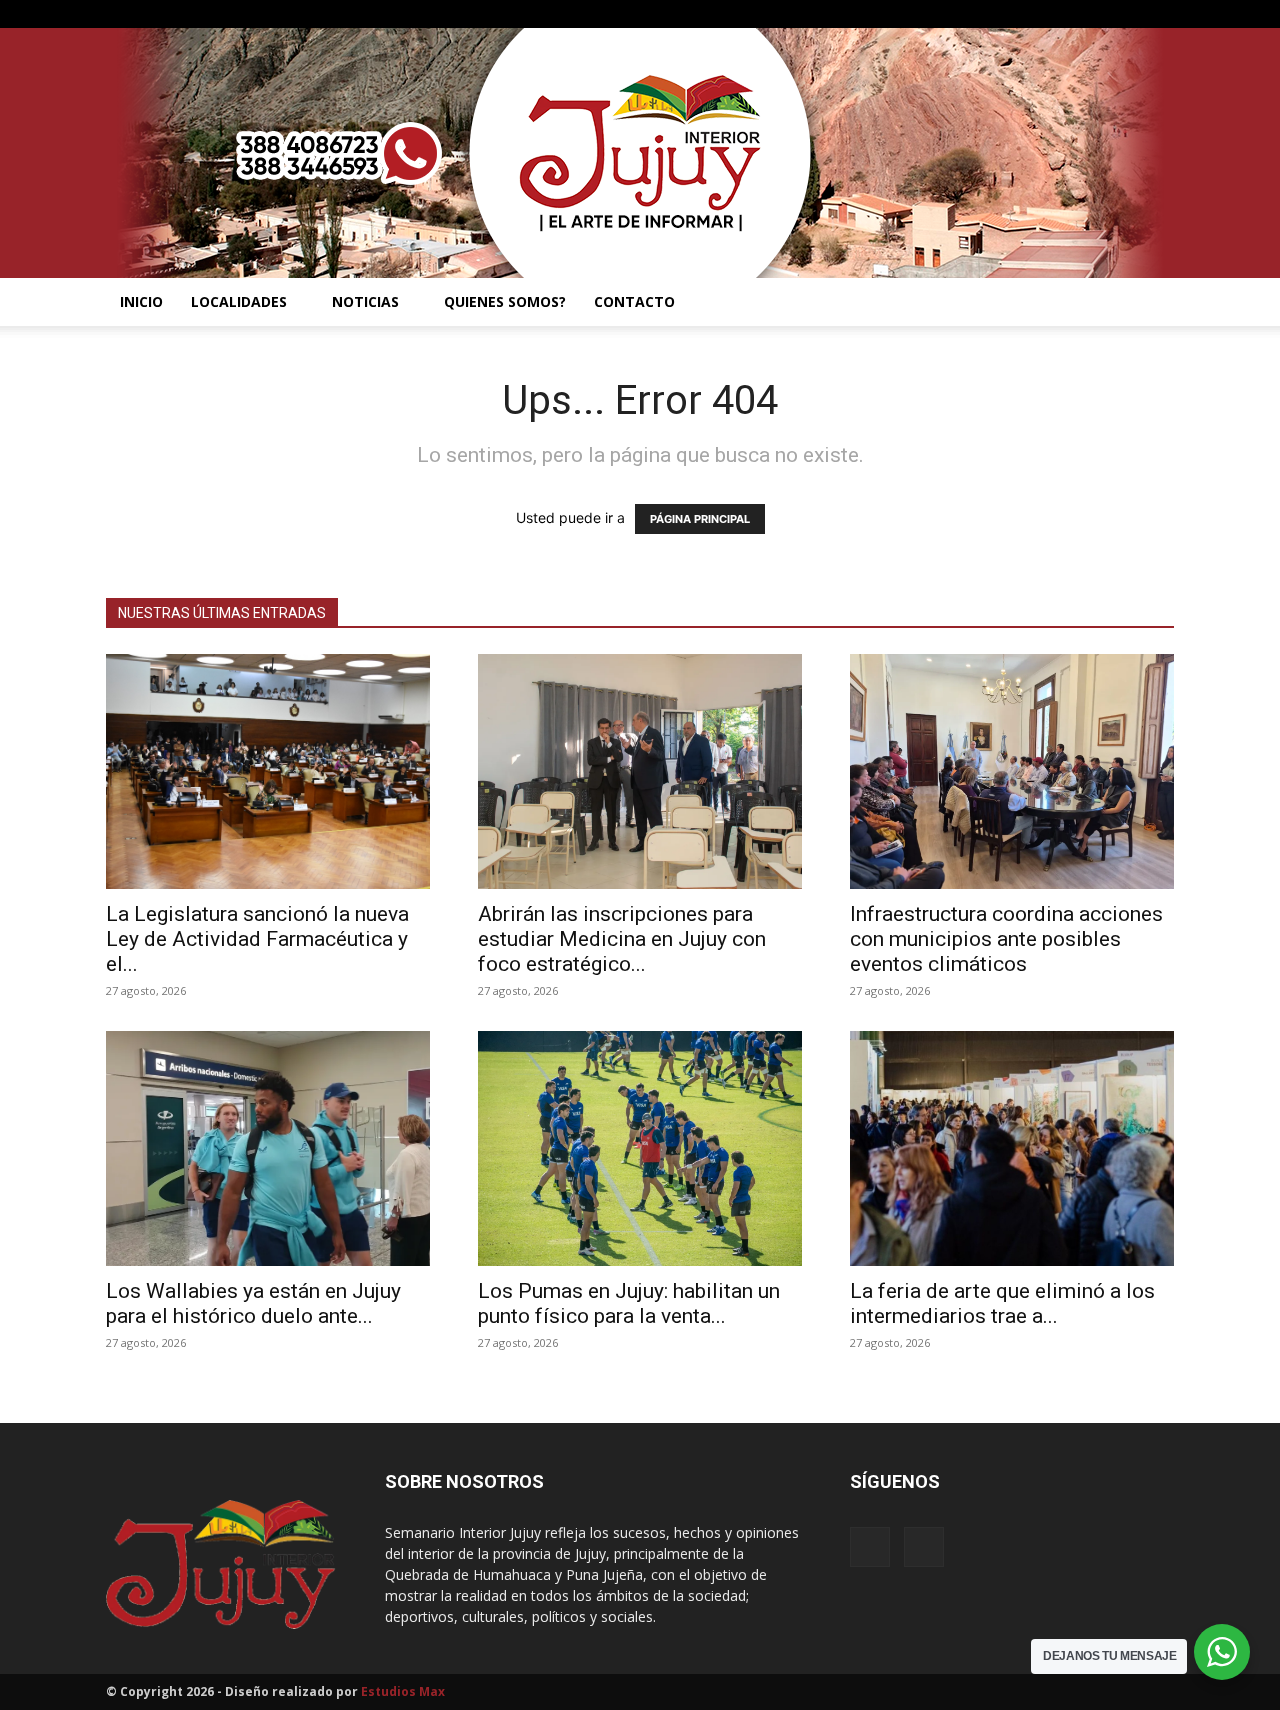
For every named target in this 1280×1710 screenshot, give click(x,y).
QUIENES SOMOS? (505, 301)
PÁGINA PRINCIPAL (700, 519)
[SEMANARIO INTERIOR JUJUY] (640, 153)
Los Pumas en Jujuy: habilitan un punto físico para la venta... (629, 1303)
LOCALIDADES (239, 301)
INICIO (141, 301)
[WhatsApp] (1159, 14)
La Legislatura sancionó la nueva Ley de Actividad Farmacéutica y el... (257, 939)
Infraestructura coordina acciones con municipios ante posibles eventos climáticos (1006, 939)
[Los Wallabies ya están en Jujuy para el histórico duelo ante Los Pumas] (268, 1148)
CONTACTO (634, 301)
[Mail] (1126, 14)
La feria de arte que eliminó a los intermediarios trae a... (1002, 1303)
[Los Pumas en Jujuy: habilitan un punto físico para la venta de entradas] (640, 1148)
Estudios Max (403, 1691)
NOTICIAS (365, 301)
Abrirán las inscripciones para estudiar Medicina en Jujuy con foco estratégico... (622, 939)
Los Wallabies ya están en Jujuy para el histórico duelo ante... (253, 1303)
